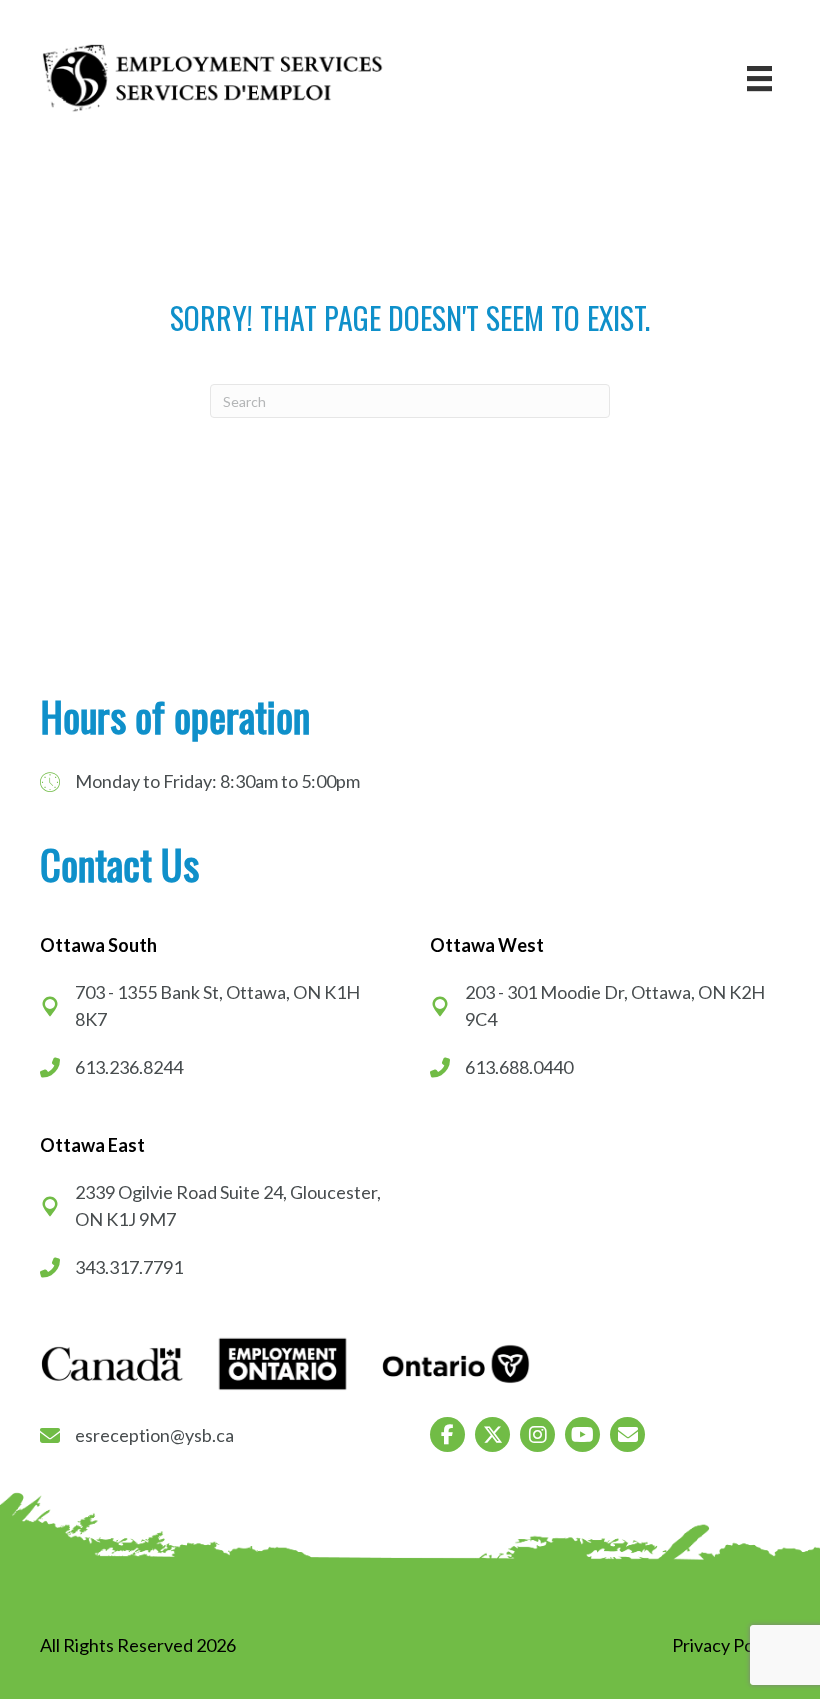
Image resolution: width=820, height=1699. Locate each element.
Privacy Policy (726, 1645)
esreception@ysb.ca (154, 1435)
